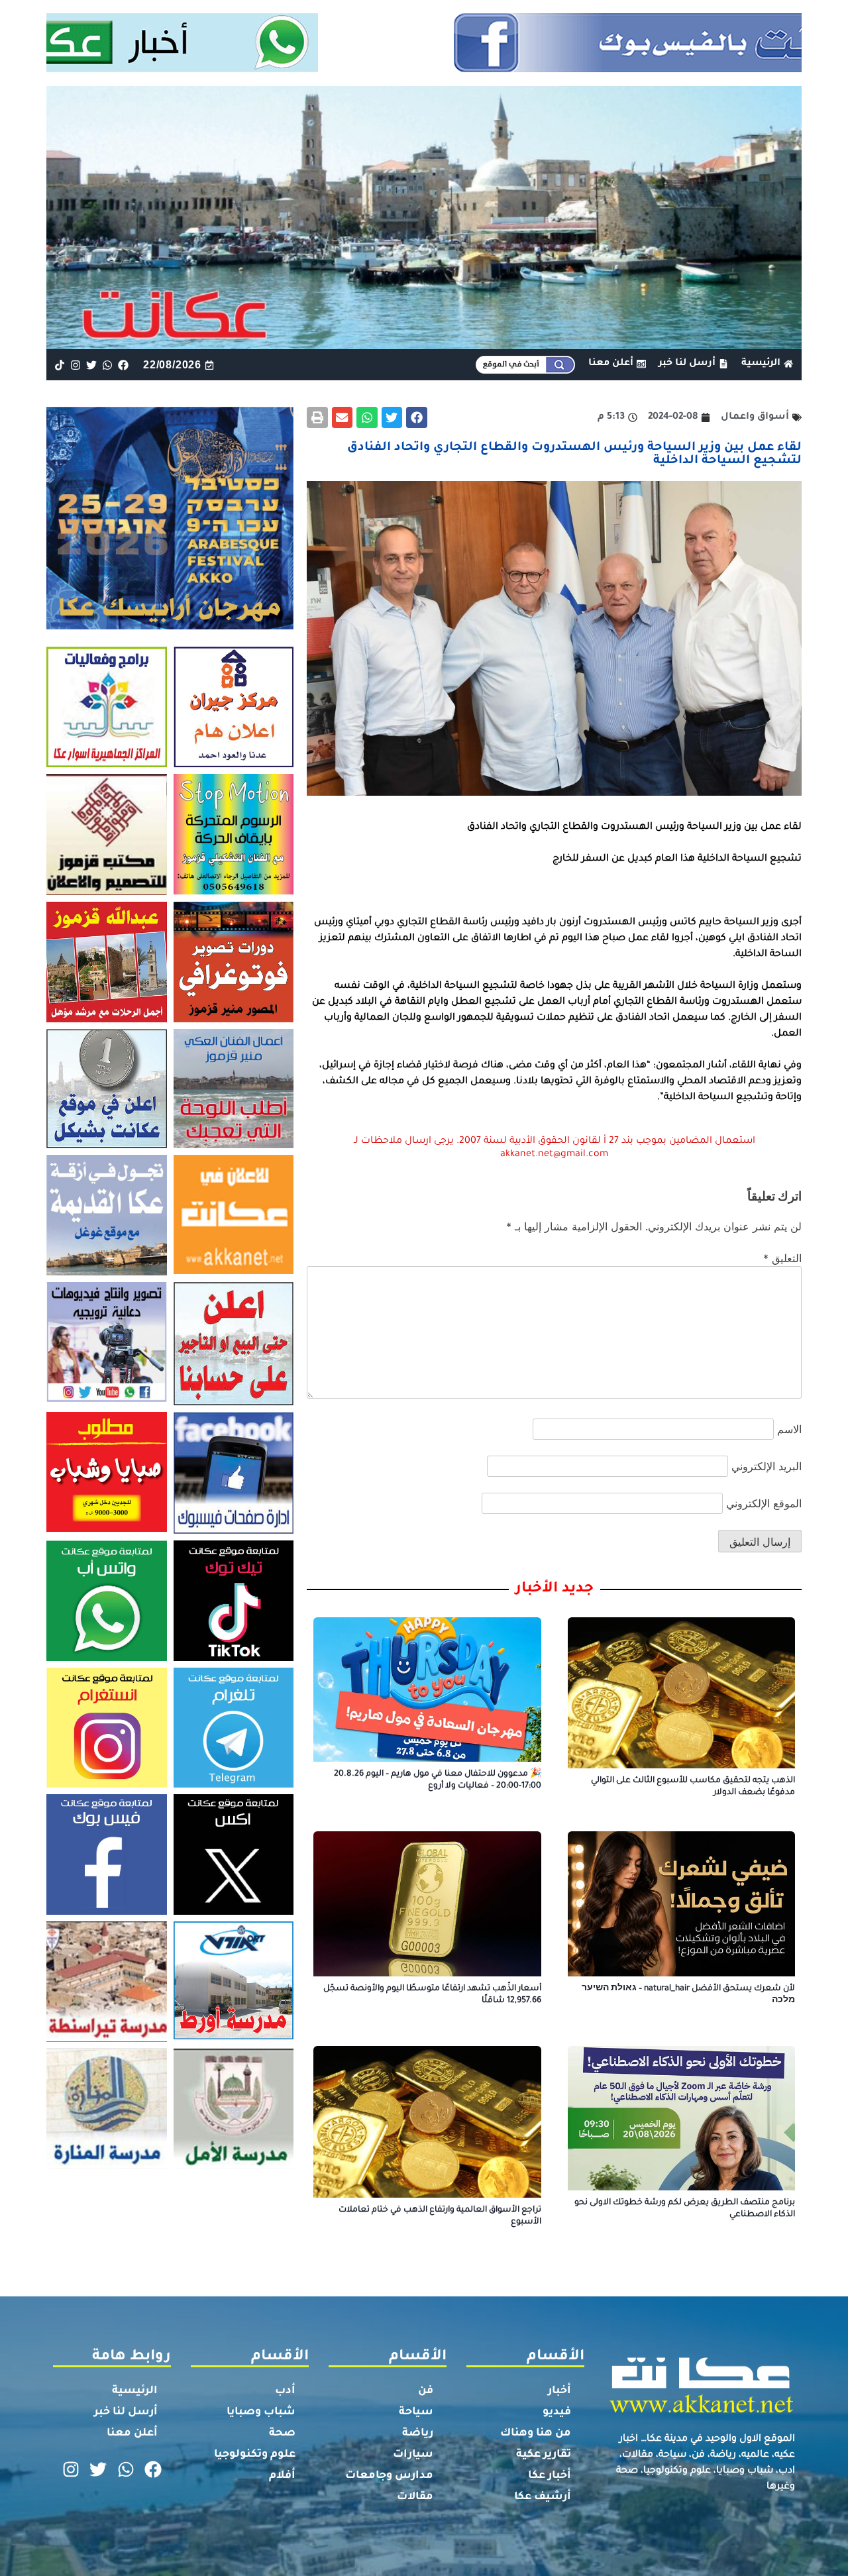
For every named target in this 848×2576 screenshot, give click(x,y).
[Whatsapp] (108, 365)
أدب (285, 2391)
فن (426, 2391)
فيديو (557, 2412)
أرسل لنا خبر (126, 2412)
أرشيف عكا (543, 2497)
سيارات (413, 2455)
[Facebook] (124, 365)
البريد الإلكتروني (767, 1466)
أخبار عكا (550, 2476)
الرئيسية (135, 2391)
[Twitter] (91, 365)
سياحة (416, 2412)
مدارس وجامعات (389, 2476)
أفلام (282, 2476)
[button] (417, 417)
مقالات (415, 2497)
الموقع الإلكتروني (764, 1503)
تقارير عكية (544, 2455)
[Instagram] (75, 365)
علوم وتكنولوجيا (255, 2455)
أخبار (559, 2391)
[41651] (424, 68)
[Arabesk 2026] (170, 625)
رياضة (418, 2434)
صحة (282, 2434)
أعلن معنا (132, 2434)
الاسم (789, 1429)
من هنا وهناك (536, 2434)
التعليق (782, 1258)
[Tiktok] (59, 365)
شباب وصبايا (261, 2412)
